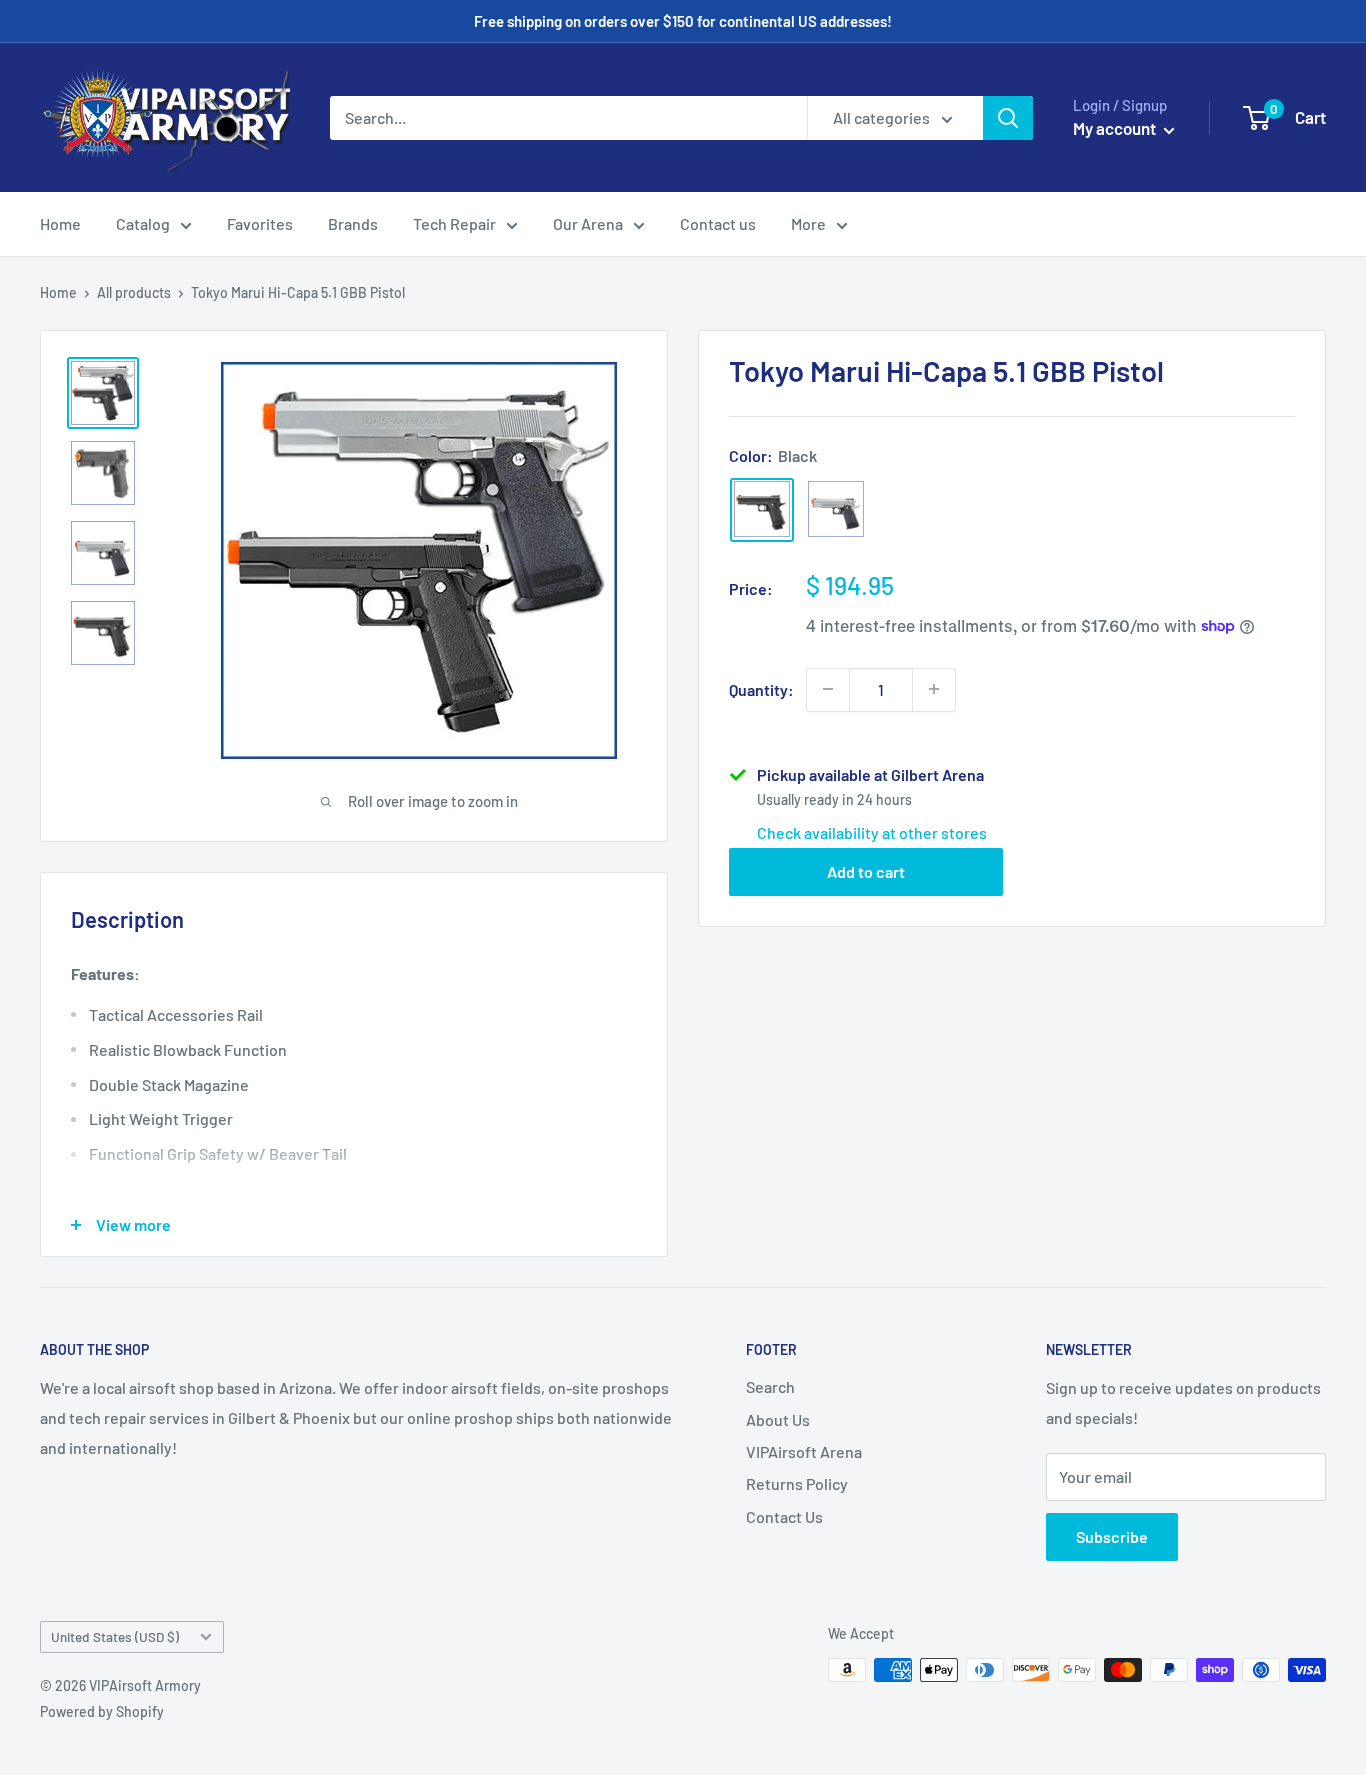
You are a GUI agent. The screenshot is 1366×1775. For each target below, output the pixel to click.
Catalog (143, 223)
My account (1116, 128)
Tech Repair (454, 223)
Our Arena (588, 223)
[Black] (762, 509)
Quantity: (761, 688)
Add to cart (866, 870)
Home (60, 223)
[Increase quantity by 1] (934, 689)
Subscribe (1112, 1536)
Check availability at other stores (872, 831)
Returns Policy (797, 1483)
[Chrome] (836, 509)
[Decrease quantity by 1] (828, 689)
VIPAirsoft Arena (804, 1451)
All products (134, 292)
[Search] (1008, 118)
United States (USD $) (115, 1636)
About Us (778, 1419)
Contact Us (784, 1516)
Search (770, 1386)
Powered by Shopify (102, 1711)
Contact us (718, 223)
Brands (353, 223)
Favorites (260, 223)
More (808, 223)
